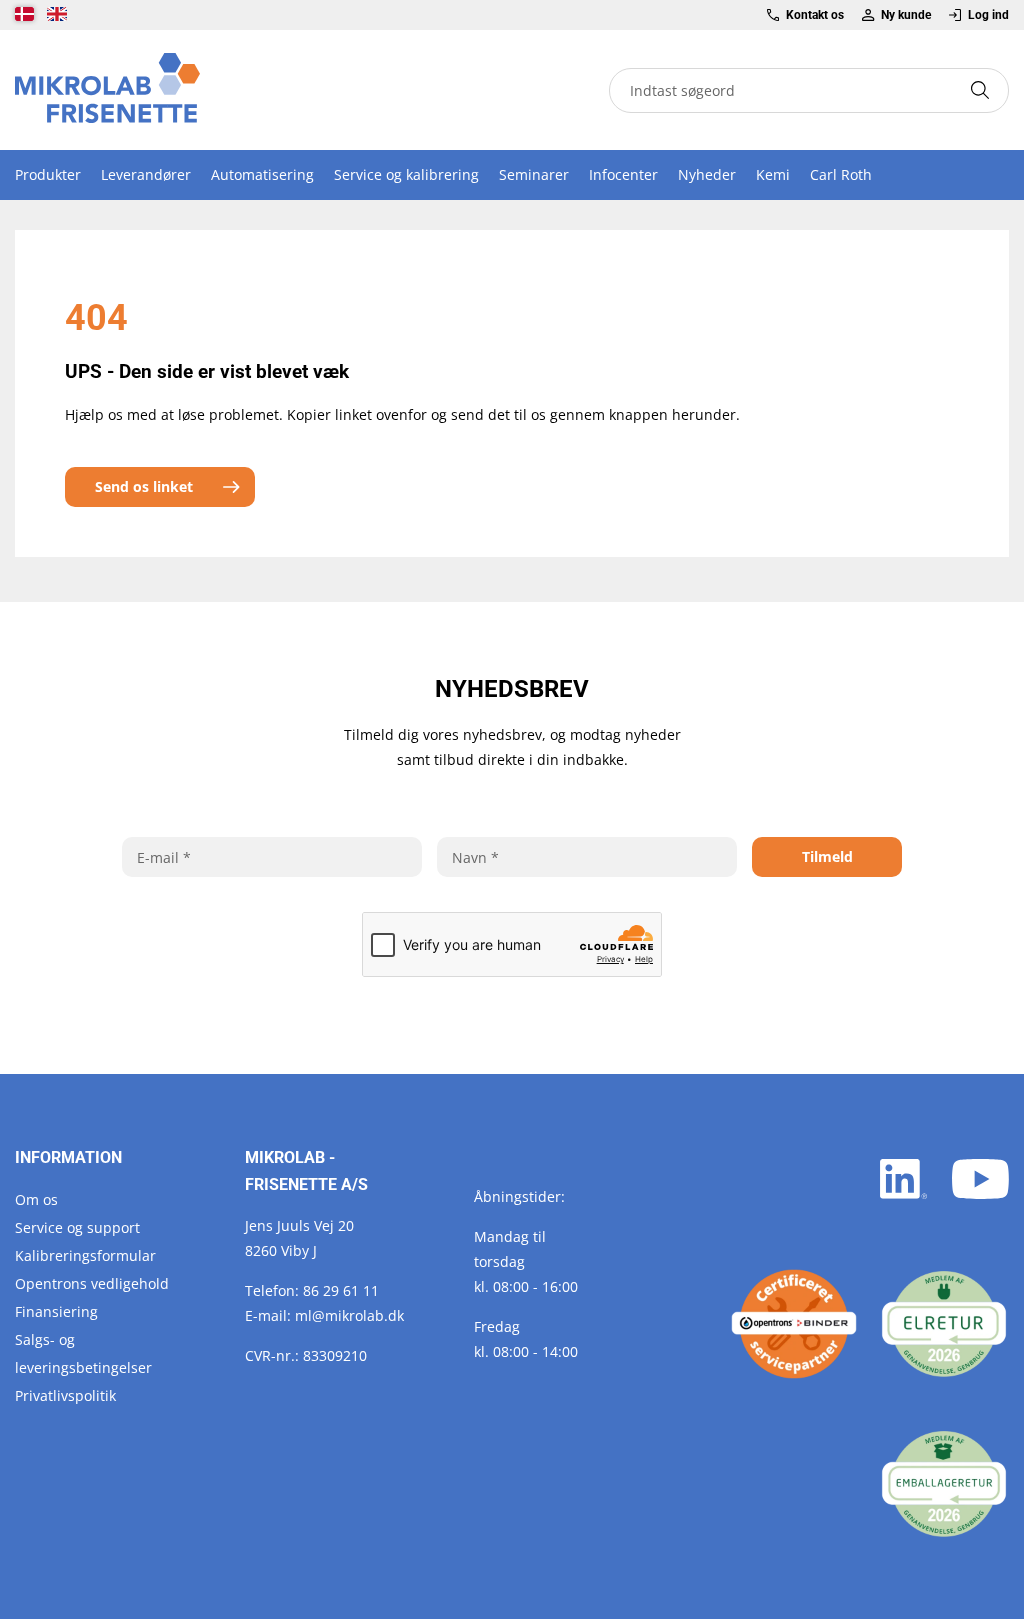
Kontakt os (815, 15)
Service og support (77, 1227)
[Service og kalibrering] (794, 1324)
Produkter (48, 174)
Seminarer (534, 174)
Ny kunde (906, 15)
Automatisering (262, 174)
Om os (36, 1199)
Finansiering (56, 1311)
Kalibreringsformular (85, 1255)
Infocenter (623, 174)
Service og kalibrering (406, 174)
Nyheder (707, 174)
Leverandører (146, 174)
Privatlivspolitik (65, 1395)
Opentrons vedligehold (92, 1283)
